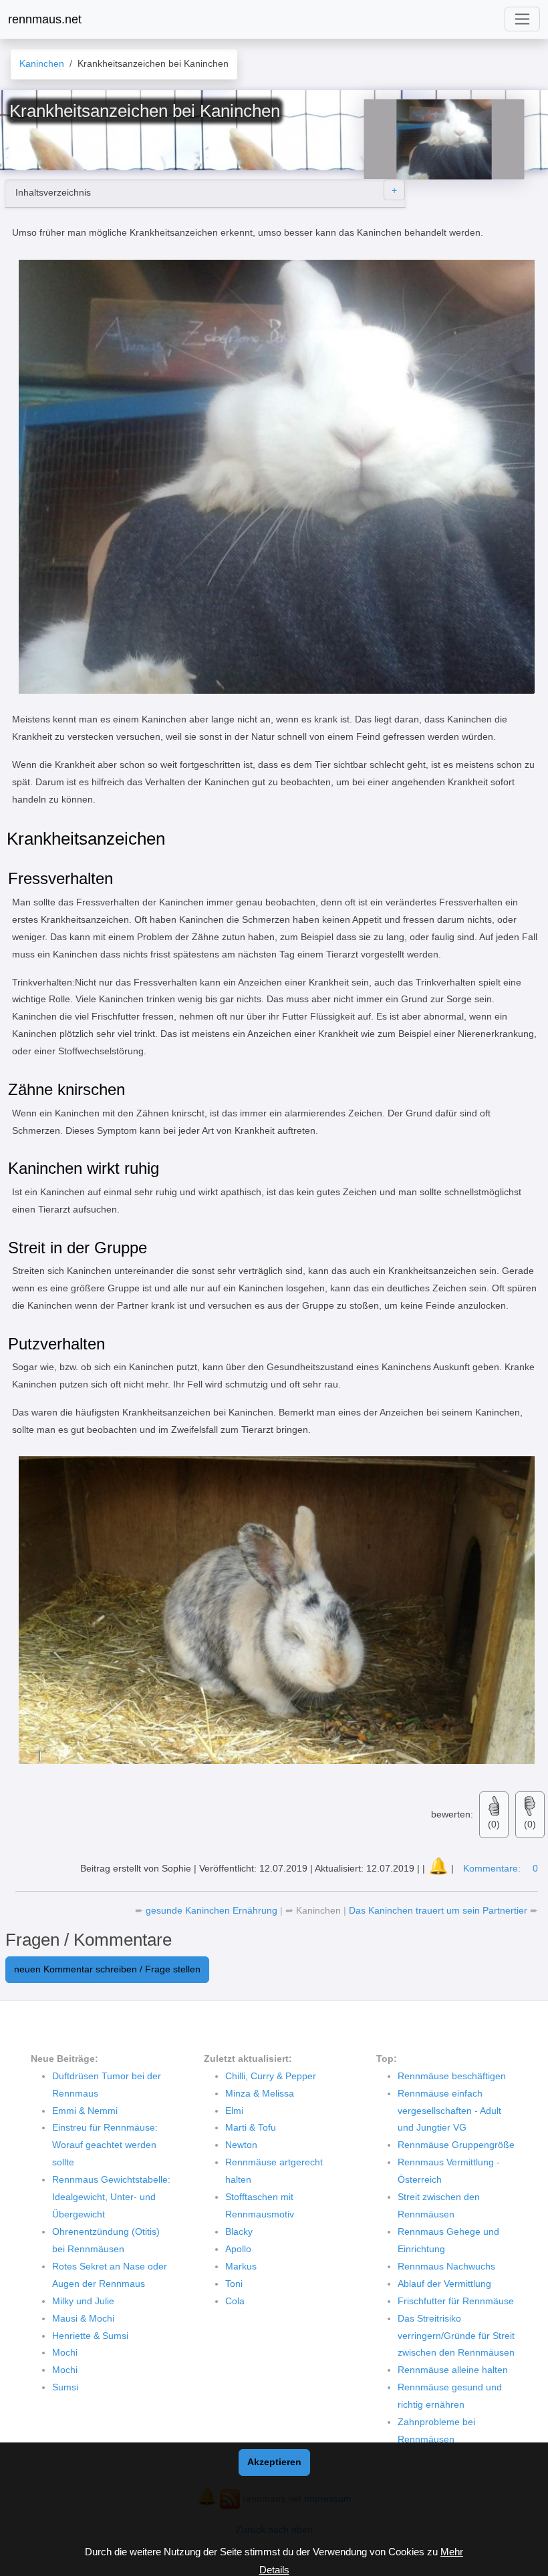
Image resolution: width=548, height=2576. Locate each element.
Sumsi (65, 2387)
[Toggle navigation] (522, 19)
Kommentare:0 (501, 1868)
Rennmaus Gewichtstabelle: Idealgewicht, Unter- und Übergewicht (111, 2197)
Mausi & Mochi (83, 2318)
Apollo (238, 2249)
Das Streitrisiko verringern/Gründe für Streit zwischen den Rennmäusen (456, 2336)
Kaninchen (318, 1910)
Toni (234, 2284)
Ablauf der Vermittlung (444, 2284)
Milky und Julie (83, 2301)
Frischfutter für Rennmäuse (456, 2301)
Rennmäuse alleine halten (453, 2370)
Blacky (239, 2231)
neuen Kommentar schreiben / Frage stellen (107, 1969)
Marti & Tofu (251, 2127)
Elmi (234, 2111)
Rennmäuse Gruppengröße (456, 2145)
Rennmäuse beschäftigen (452, 2076)
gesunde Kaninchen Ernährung (213, 1910)
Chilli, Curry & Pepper (271, 2076)
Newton (241, 2145)
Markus (241, 2266)
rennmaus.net (45, 19)
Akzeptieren (274, 2462)
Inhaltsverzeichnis (53, 192)
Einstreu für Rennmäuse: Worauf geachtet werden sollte (105, 2145)
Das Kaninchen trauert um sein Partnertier (439, 1910)
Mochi (65, 2352)
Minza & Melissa (260, 2093)
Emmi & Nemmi (85, 2111)
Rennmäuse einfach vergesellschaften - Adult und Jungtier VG (449, 2111)
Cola (235, 2301)
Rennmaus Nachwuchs (446, 2266)
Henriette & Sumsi (90, 2336)
